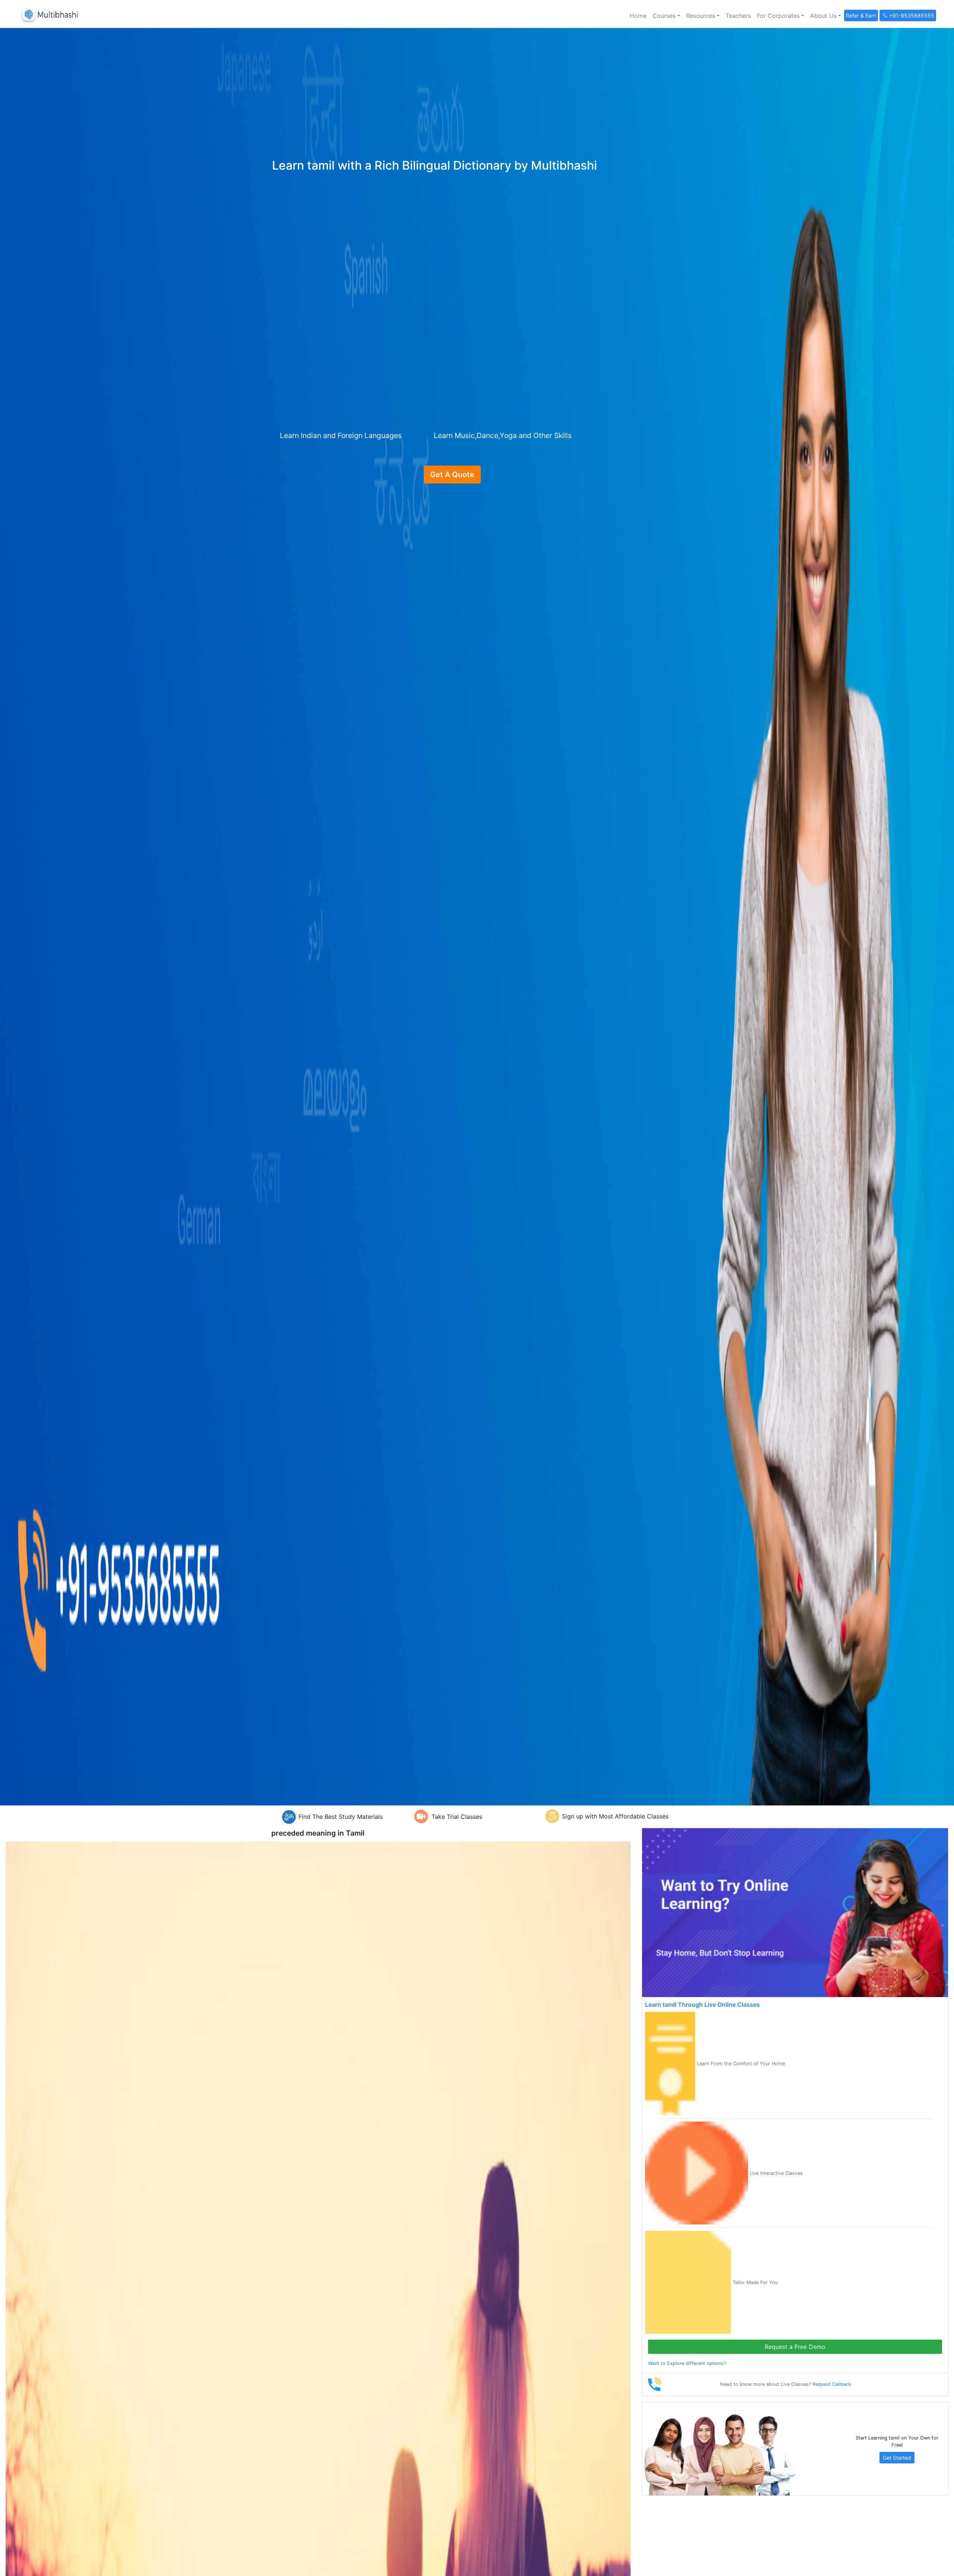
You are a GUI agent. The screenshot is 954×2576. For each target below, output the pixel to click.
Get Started (897, 2458)
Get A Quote (452, 475)
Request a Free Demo (795, 2347)
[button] (666, 16)
